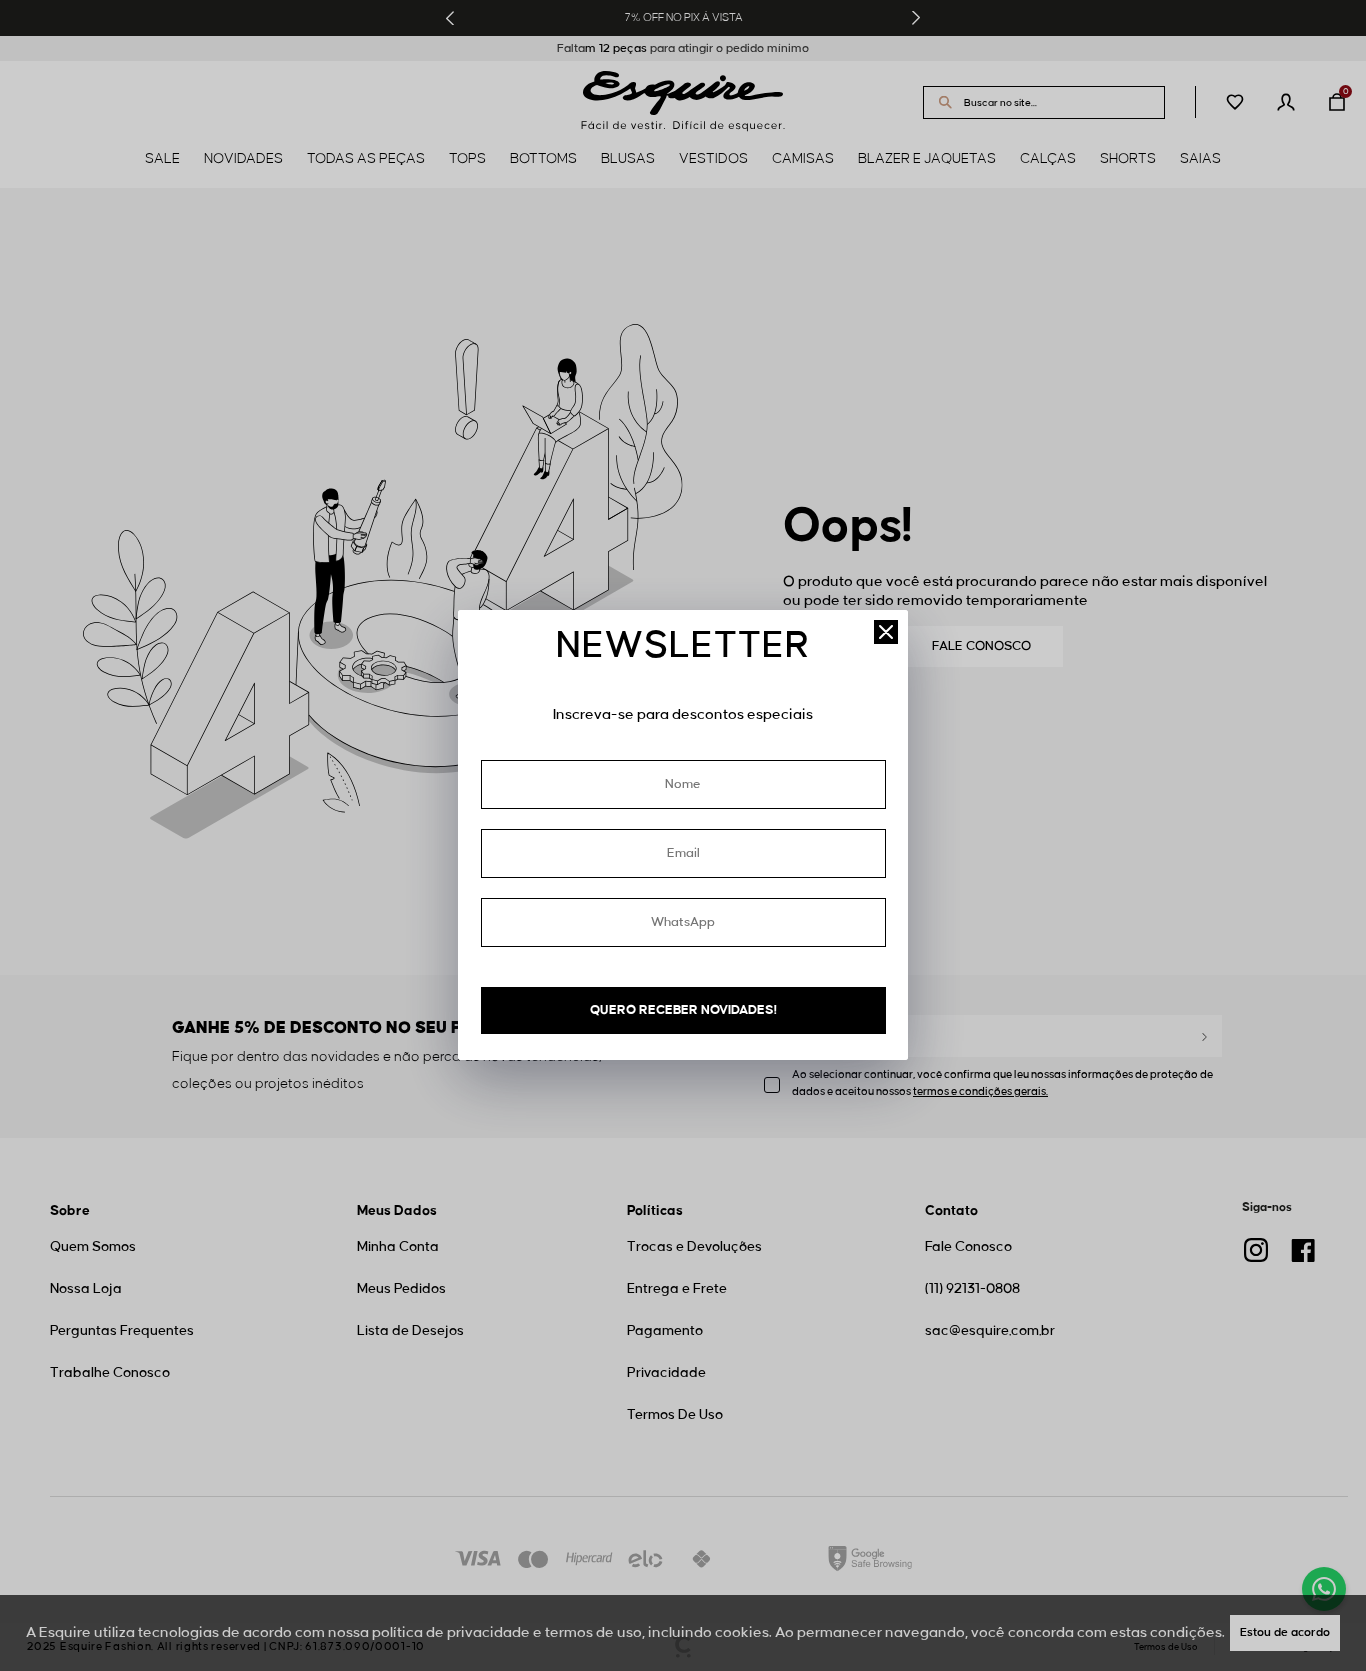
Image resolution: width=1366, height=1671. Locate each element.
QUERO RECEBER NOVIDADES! (683, 1010)
